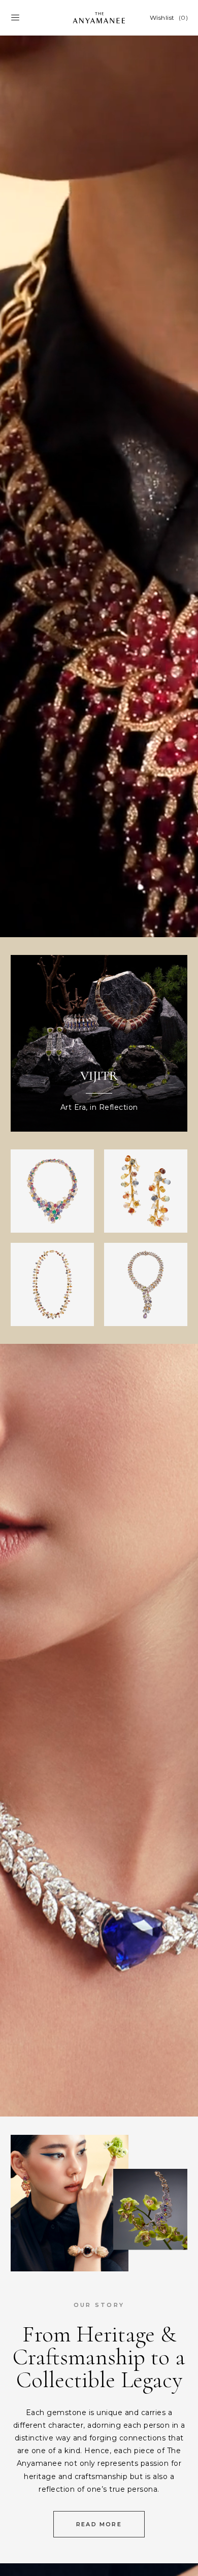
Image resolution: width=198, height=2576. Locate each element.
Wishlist (169, 18)
